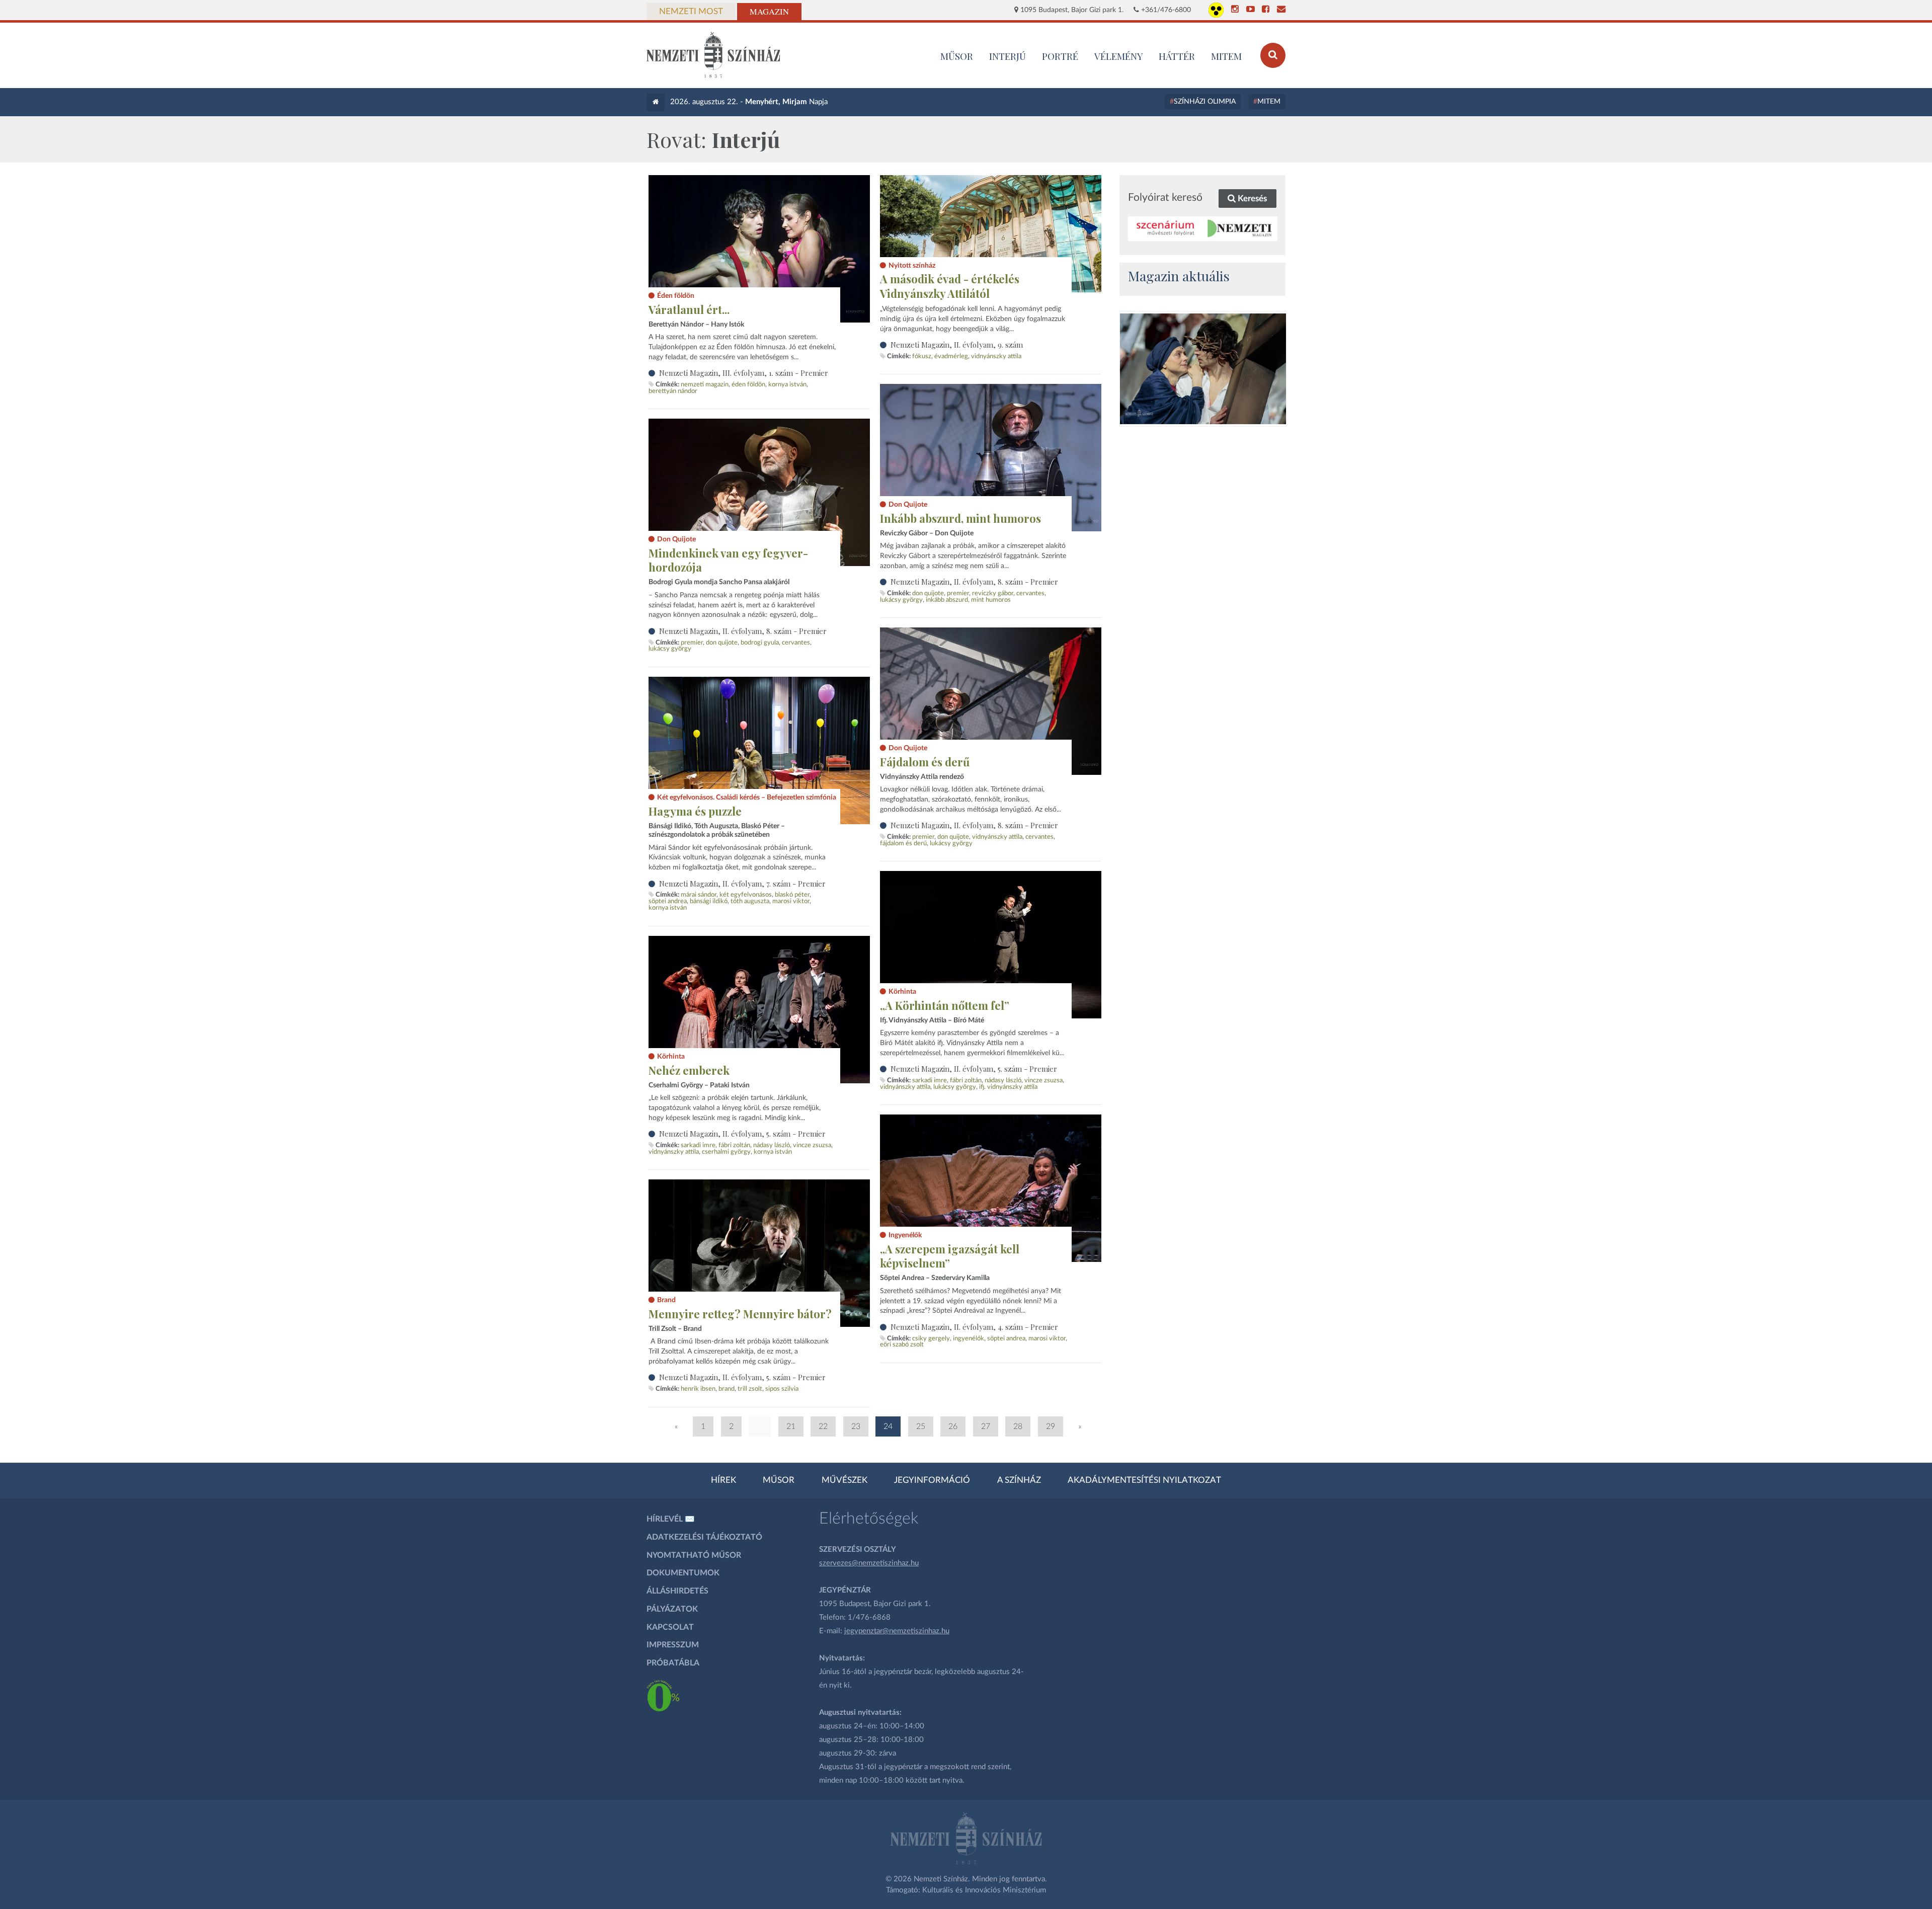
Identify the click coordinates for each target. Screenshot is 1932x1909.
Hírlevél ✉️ (671, 1519)
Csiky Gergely (931, 1338)
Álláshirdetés (677, 1591)
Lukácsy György (901, 600)
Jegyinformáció (932, 1480)
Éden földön (748, 384)
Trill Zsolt (750, 1389)
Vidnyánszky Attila (996, 356)
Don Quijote (928, 593)
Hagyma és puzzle (695, 811)
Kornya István (787, 384)
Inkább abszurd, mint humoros (960, 518)
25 (921, 1426)
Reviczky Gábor (993, 593)
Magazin (769, 12)
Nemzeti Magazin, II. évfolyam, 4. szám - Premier (974, 1327)
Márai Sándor (699, 895)
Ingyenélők (969, 1338)
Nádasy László (1003, 1080)
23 (856, 1426)
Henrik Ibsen (698, 1389)
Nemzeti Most (691, 12)
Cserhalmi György (726, 1152)
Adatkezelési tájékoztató (704, 1537)
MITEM (1226, 56)
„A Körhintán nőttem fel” (945, 1005)
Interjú (1008, 56)
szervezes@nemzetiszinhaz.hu (869, 1563)
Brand (727, 1389)
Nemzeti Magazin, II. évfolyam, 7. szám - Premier (742, 884)
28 (1018, 1426)
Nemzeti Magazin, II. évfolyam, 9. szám (957, 345)
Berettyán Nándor (673, 391)
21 (791, 1426)
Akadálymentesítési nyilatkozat (1144, 1480)
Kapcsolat (670, 1627)
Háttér (1177, 56)
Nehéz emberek (689, 1070)
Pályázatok (672, 1609)
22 (823, 1426)
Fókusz (922, 356)
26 (953, 1426)
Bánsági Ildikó (709, 901)
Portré (1060, 56)
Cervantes (1030, 593)
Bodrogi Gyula (760, 643)
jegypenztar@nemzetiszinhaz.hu (897, 1631)
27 (986, 1426)
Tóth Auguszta (750, 901)
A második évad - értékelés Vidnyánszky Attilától (950, 286)
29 (1051, 1426)
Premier (958, 593)
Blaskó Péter (792, 895)
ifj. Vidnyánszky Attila (1008, 1087)
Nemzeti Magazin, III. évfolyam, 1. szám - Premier (744, 373)
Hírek (723, 1480)
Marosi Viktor (791, 901)
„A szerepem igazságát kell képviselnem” (950, 1256)
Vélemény (1119, 56)
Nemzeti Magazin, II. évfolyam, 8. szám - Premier (974, 582)
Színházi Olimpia (1205, 102)
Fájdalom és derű (925, 762)
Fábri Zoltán (966, 1080)
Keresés (1251, 198)
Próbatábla (673, 1663)
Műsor (779, 1480)
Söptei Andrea (668, 901)
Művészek (844, 1480)
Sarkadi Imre (930, 1080)
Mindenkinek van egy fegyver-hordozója (728, 560)
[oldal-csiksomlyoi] (1203, 369)
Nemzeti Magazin (705, 384)
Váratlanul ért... (689, 309)
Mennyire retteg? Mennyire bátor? (740, 1314)
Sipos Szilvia (782, 1389)
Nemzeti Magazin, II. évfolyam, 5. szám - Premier (974, 1069)
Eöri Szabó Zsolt (902, 1344)
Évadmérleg (951, 356)
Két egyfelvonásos (746, 895)
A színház (1019, 1480)
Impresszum (673, 1645)
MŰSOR (957, 56)
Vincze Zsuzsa (1043, 1080)
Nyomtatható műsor (694, 1555)
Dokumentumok (683, 1573)
